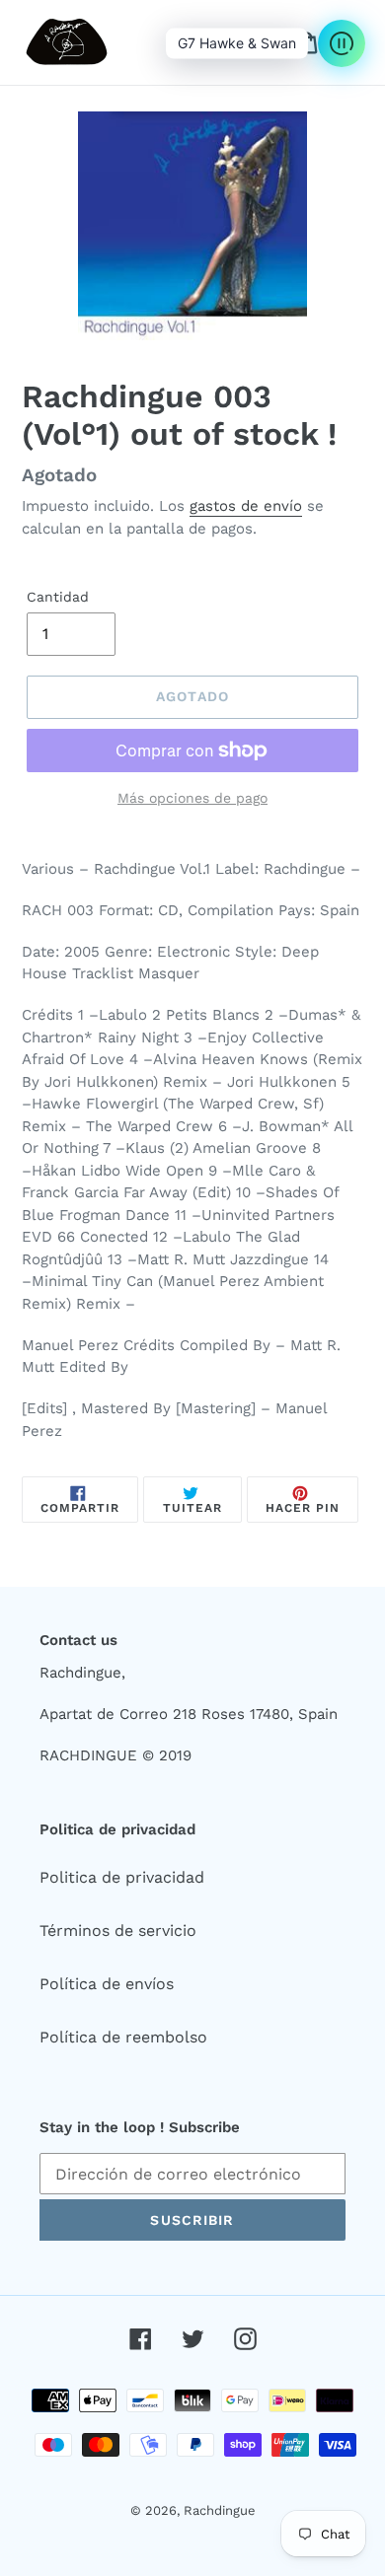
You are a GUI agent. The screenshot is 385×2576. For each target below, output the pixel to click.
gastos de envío (246, 506)
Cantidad (58, 597)
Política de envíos (107, 1984)
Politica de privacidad (122, 1877)
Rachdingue (220, 2510)
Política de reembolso (123, 2037)
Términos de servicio (118, 1931)
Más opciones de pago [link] (192, 798)
